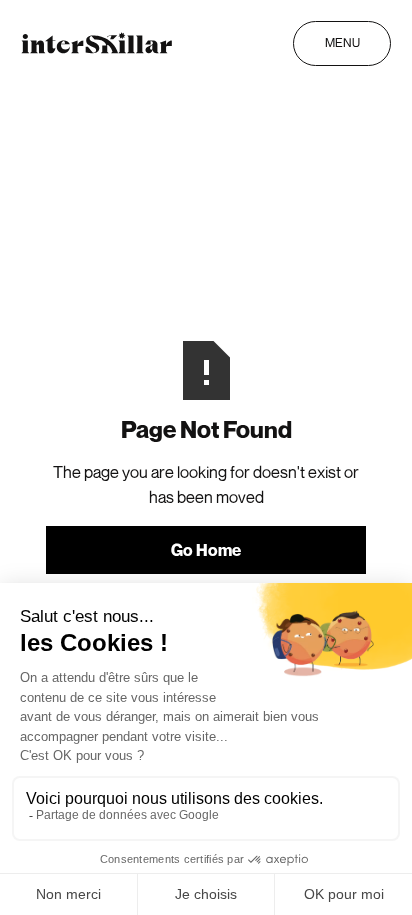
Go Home (206, 550)
